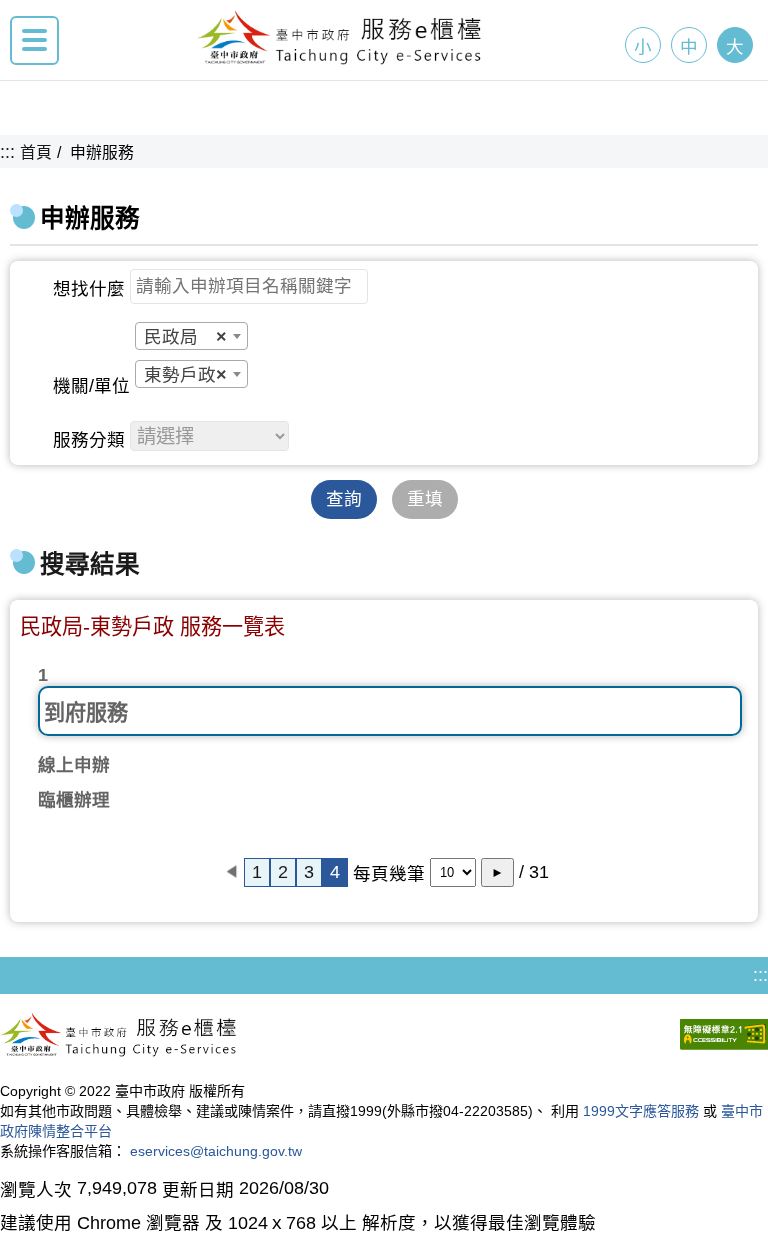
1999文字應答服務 (641, 1111)
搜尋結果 (90, 564)
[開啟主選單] (34, 40)
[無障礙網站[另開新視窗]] (724, 1037)
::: (7, 152)
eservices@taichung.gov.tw (216, 1151)
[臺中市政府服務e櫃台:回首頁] (340, 59)
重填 (425, 499)
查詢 (344, 499)
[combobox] (191, 336)
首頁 (36, 152)
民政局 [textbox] (185, 337)
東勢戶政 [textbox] (185, 375)
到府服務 (86, 712)
